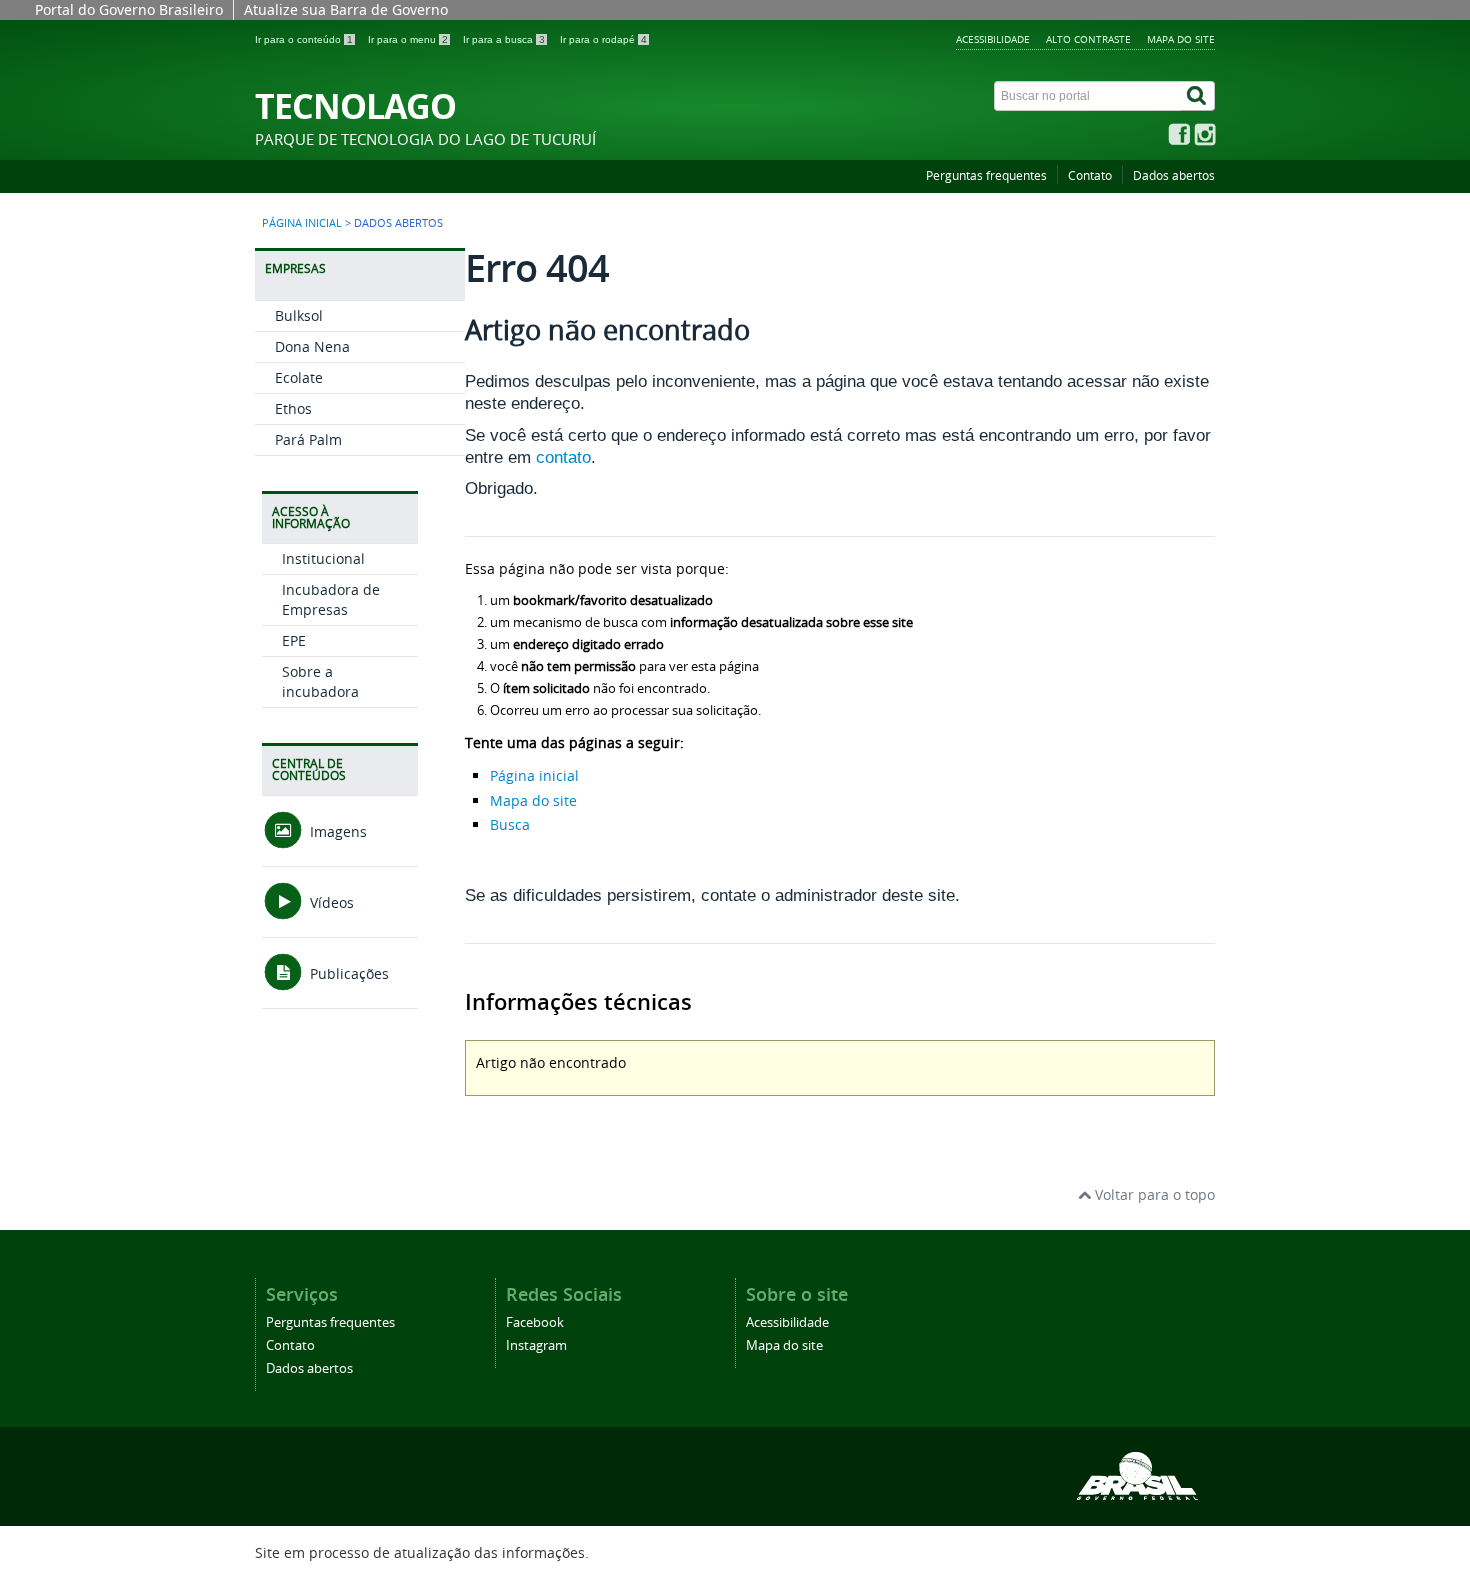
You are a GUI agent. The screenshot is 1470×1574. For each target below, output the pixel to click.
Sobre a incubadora (320, 681)
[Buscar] (1198, 96)
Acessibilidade (993, 39)
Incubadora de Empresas (331, 599)
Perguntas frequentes (986, 175)
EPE (294, 640)
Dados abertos (1174, 175)
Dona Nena (312, 346)
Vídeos (330, 902)
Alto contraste (1088, 39)
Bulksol (299, 315)
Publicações (347, 973)
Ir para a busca (504, 39)
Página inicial (302, 223)
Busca (510, 824)
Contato (1090, 175)
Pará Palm (308, 439)
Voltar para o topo (1153, 1194)
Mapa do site (1181, 39)
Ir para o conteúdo (304, 39)
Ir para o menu (408, 39)
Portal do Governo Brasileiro (129, 9)
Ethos (293, 408)
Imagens (336, 831)
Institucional (323, 558)
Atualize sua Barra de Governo (346, 9)
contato (563, 457)
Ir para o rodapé (603, 39)
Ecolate (299, 377)
